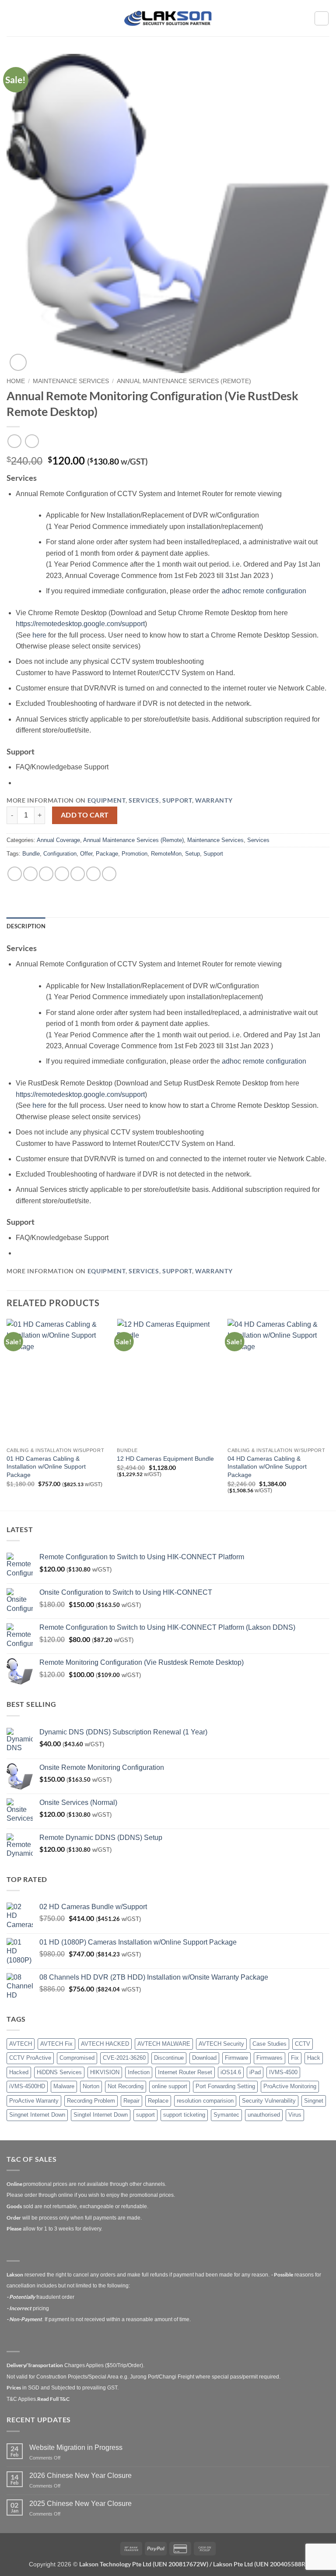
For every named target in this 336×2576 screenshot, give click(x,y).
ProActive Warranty (34, 2101)
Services (144, 800)
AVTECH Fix (56, 2044)
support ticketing (184, 2115)
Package (107, 854)
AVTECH (21, 2044)
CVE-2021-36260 (124, 2058)
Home (16, 381)
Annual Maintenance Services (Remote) (184, 381)
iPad (255, 2072)
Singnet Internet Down (37, 2115)
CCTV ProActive (30, 2058)
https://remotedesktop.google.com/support (80, 624)
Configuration (60, 854)
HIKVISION (105, 2072)
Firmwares (269, 2058)
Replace (158, 2101)
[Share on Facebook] (30, 874)
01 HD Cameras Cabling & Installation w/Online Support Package (46, 1467)
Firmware (236, 2058)
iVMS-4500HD (27, 2086)
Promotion (135, 854)
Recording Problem (91, 2101)
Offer (86, 854)
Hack (314, 2058)
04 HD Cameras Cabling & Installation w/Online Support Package (267, 1467)
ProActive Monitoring (290, 2086)
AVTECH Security (221, 2044)
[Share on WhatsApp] (15, 874)
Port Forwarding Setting (225, 2086)
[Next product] (14, 441)
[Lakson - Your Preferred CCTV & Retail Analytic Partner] (168, 18)
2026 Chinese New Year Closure (80, 2476)
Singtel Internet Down (101, 2115)
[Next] (329, 1414)
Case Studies (269, 2044)
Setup (192, 854)
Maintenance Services (71, 381)
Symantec (226, 2115)
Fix (295, 2058)
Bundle (31, 854)
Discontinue (169, 2058)
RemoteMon (166, 854)
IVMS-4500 (283, 2072)
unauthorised (264, 2115)
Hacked (19, 2072)
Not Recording (126, 2086)
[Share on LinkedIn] (93, 874)
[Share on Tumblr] (109, 874)
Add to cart (85, 815)
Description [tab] (26, 926)
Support (177, 800)
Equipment (107, 800)
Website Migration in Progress (76, 2447)
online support (170, 2086)
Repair (131, 2101)
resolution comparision (205, 2101)
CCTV (303, 2044)
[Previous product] (32, 441)
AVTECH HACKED (105, 2044)
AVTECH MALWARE (164, 2044)
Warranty (214, 800)
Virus (295, 2115)
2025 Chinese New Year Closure (80, 2504)
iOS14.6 (231, 2072)
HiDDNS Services (59, 2072)
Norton (91, 2086)
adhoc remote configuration (265, 591)
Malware (64, 2086)
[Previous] (7, 1414)
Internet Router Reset (185, 2072)
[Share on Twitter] (46, 874)
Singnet (314, 2101)
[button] (12, 18)
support (145, 2115)
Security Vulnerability (269, 2101)
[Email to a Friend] (62, 874)
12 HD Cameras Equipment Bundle (165, 1459)
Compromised (77, 2058)
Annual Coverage (58, 840)
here (40, 635)
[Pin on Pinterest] (78, 874)
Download (204, 2058)
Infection (139, 2072)
